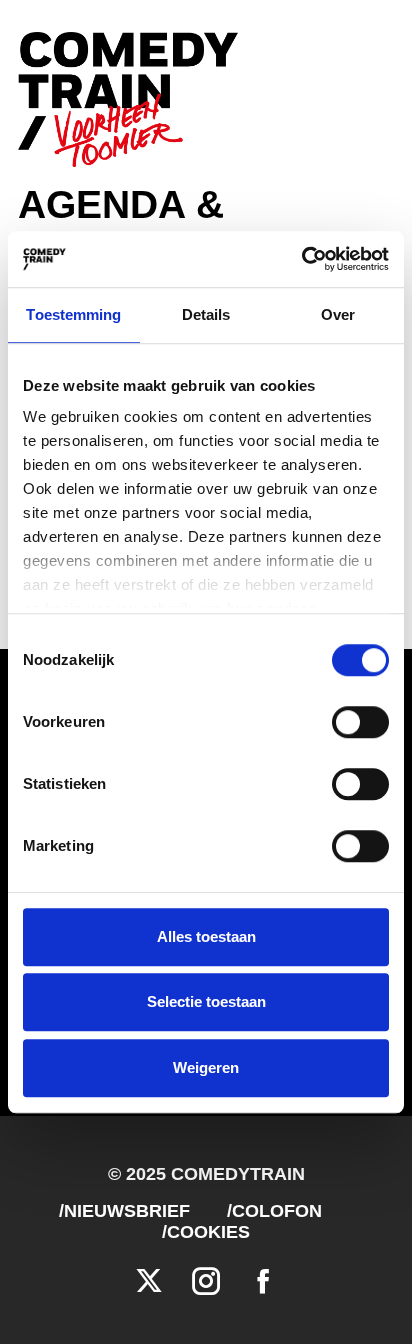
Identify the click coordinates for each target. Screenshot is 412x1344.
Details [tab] (206, 314)
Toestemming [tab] (73, 314)
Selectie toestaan (206, 1001)
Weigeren (206, 1067)
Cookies (208, 1232)
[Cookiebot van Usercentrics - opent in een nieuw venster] (301, 259)
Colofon (277, 1211)
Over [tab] (338, 314)
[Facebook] (263, 1281)
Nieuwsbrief (127, 1211)
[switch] (360, 722)
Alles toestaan (206, 936)
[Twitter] (149, 1281)
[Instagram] (206, 1281)
